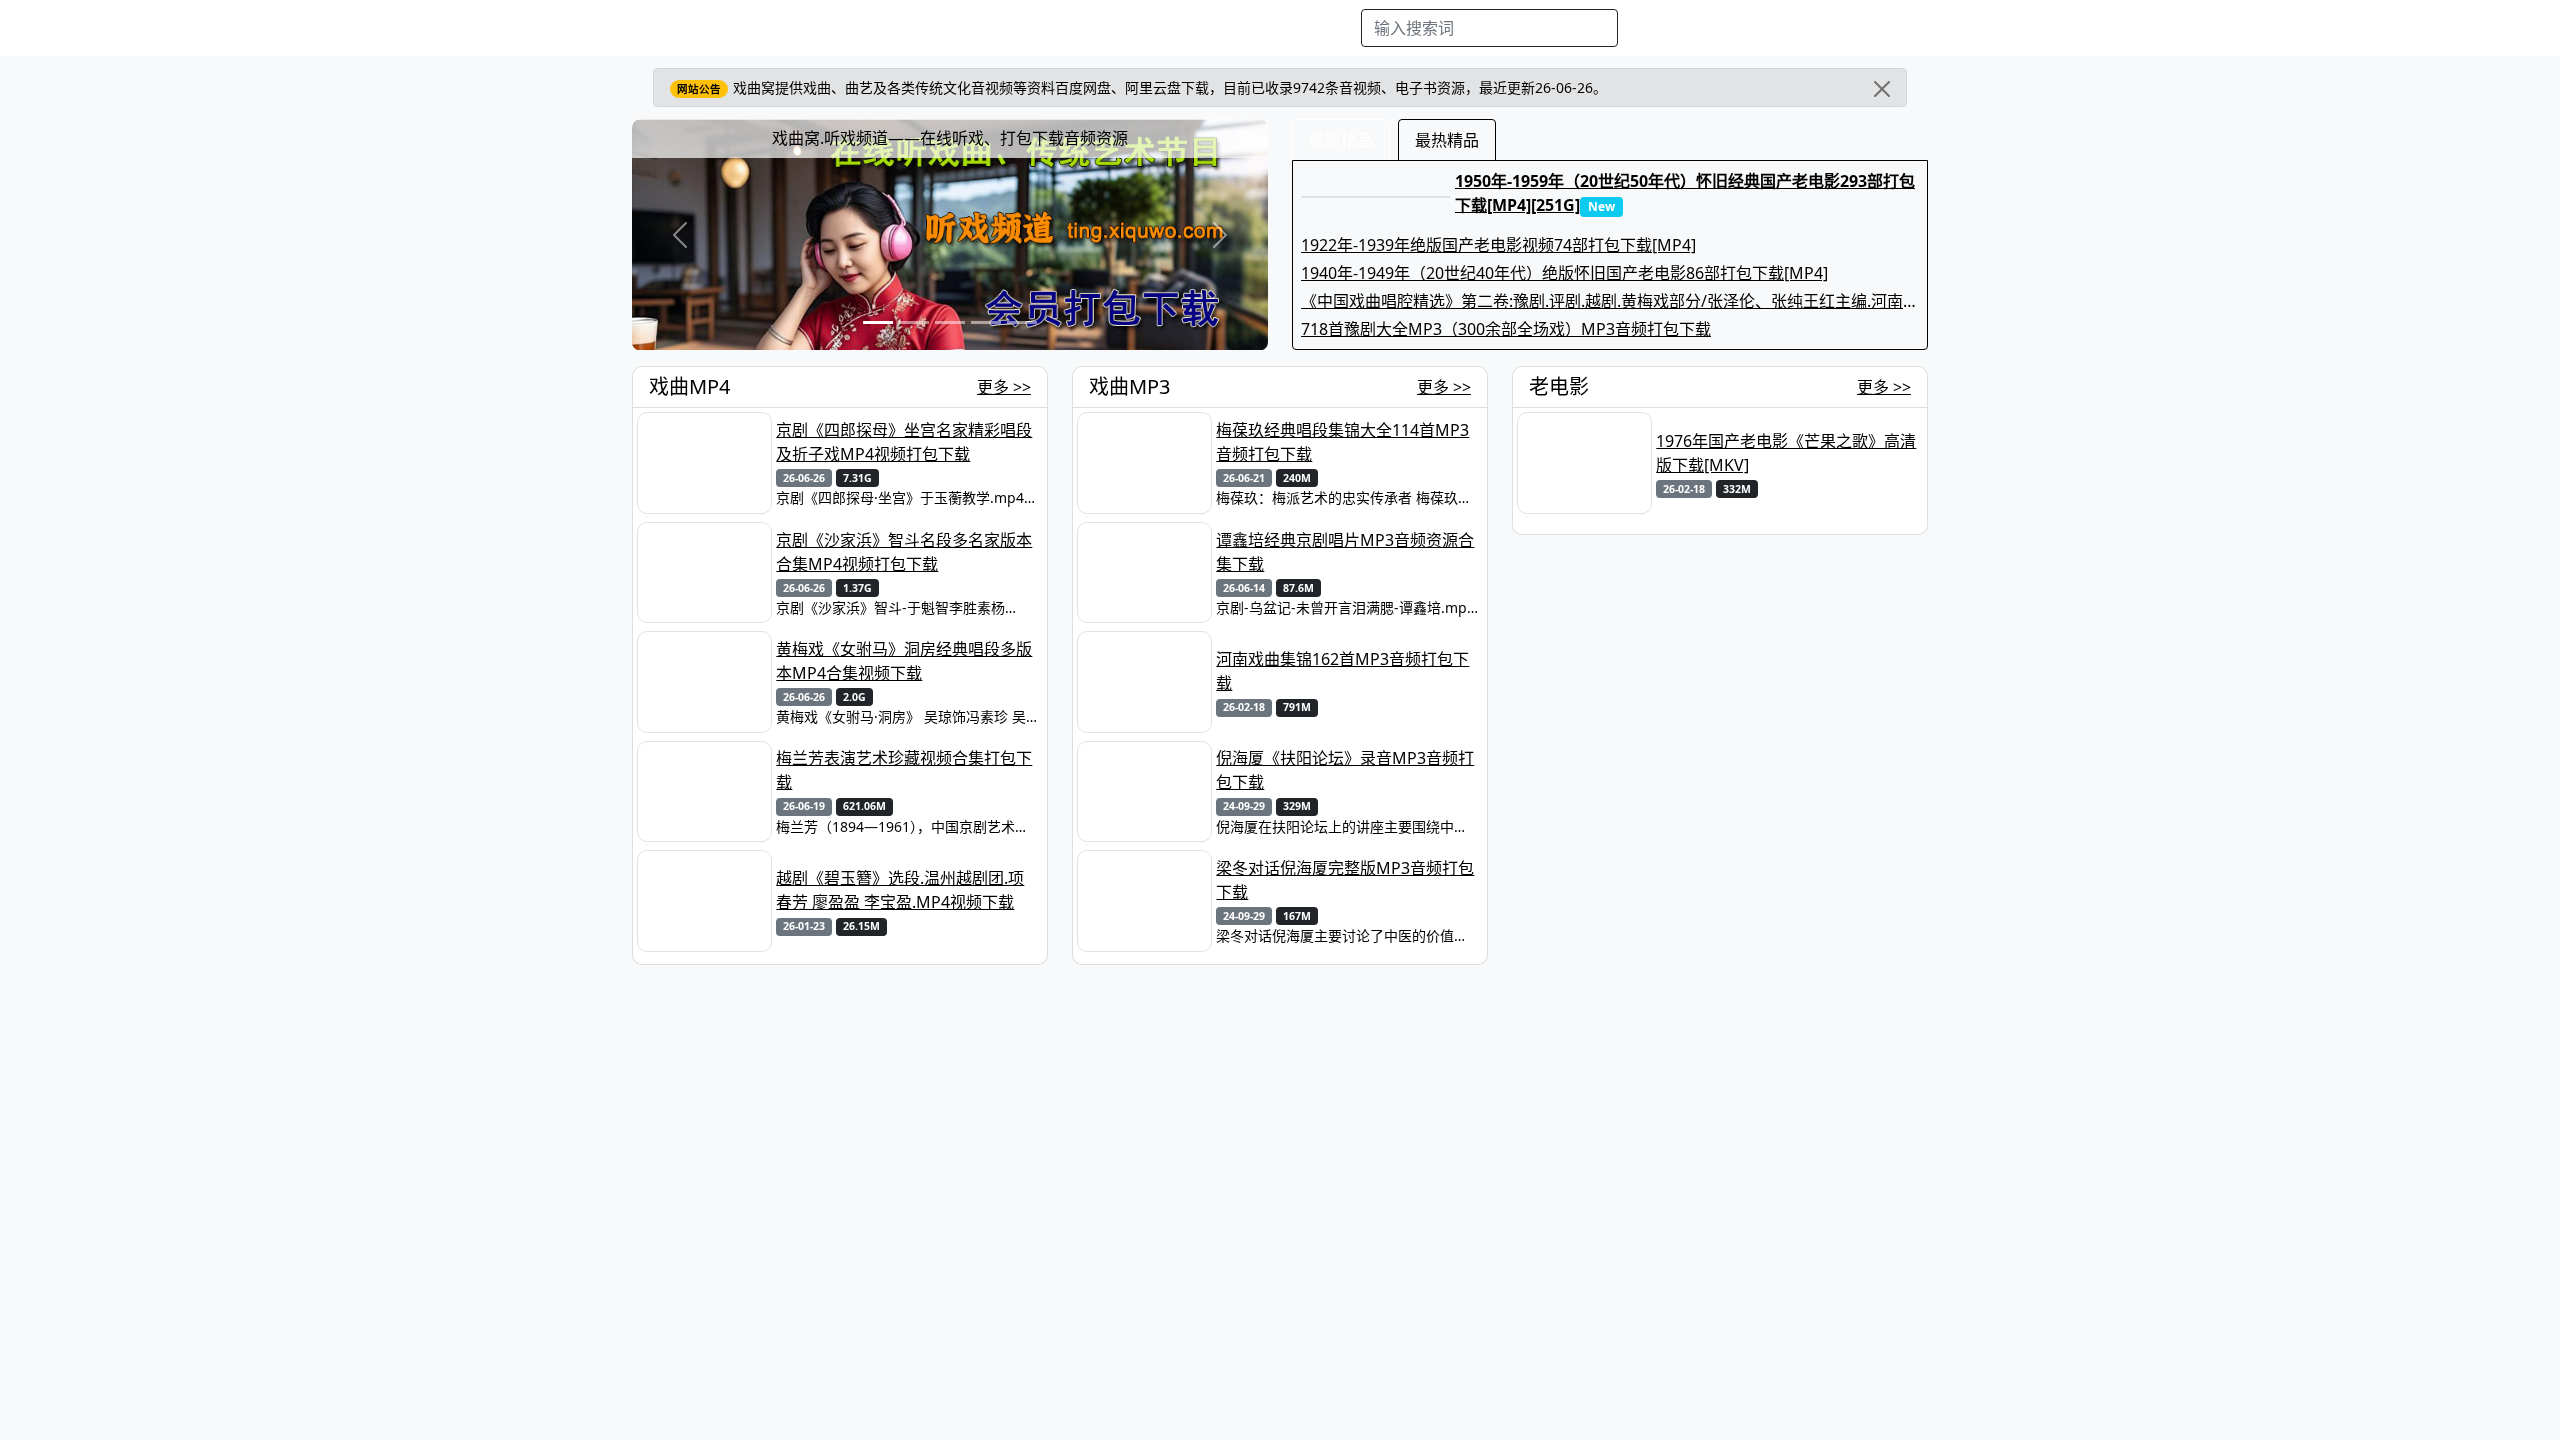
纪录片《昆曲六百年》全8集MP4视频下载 (901, 1377)
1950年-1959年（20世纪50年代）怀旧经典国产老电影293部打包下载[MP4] (1784, 880)
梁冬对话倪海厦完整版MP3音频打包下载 (1345, 880)
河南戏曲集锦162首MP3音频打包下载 (1342, 671)
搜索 (1651, 28)
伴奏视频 (1230, 28)
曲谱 (1336, 28)
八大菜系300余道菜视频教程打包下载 (901, 1158)
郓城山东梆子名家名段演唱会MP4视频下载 (905, 1048)
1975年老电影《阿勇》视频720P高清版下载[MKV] (1780, 552)
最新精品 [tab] (1341, 140)
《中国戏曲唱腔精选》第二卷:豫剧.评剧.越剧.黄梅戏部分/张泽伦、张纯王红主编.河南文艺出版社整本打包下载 (1610, 301)
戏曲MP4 (857, 28)
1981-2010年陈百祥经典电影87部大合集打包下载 (1783, 770)
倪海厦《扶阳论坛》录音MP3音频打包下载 (1345, 770)
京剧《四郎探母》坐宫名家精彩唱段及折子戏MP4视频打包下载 (904, 442)
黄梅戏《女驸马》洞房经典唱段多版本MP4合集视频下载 (904, 661)
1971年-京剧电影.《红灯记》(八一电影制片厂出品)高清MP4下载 (1785, 661)
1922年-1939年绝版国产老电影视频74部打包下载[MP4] (1498, 245)
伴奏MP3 (1153, 28)
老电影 (1006, 28)
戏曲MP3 (936, 28)
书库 (1291, 28)
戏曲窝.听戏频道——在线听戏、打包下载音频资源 (950, 138)
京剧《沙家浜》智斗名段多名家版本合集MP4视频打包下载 (904, 552)
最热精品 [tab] (1447, 140)
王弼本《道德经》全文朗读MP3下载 (1345, 1278)
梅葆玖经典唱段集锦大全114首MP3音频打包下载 (1342, 442)
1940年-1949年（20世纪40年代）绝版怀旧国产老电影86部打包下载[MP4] (1564, 273)
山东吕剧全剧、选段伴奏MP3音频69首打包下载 (1346, 1048)
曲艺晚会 (1075, 28)
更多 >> (1004, 387)
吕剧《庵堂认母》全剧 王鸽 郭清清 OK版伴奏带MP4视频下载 (1780, 1267)
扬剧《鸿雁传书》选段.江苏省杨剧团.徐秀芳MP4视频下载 (1778, 1059)
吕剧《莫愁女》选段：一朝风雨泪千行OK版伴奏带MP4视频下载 (1784, 1377)
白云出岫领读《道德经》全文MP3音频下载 (1345, 1377)
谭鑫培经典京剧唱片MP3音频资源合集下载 (1345, 552)
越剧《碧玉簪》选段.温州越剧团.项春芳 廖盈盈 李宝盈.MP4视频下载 (900, 890)
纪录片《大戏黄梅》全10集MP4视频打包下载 (906, 1267)
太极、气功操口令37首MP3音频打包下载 (1346, 1158)
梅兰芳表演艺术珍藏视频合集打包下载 (904, 770)
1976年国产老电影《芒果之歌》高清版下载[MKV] (1786, 453)
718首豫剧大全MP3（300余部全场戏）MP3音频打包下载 (1506, 329)
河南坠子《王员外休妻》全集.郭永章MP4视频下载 (1786, 1158)
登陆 (1924, 28)
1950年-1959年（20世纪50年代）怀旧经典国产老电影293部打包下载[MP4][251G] (1685, 193)
